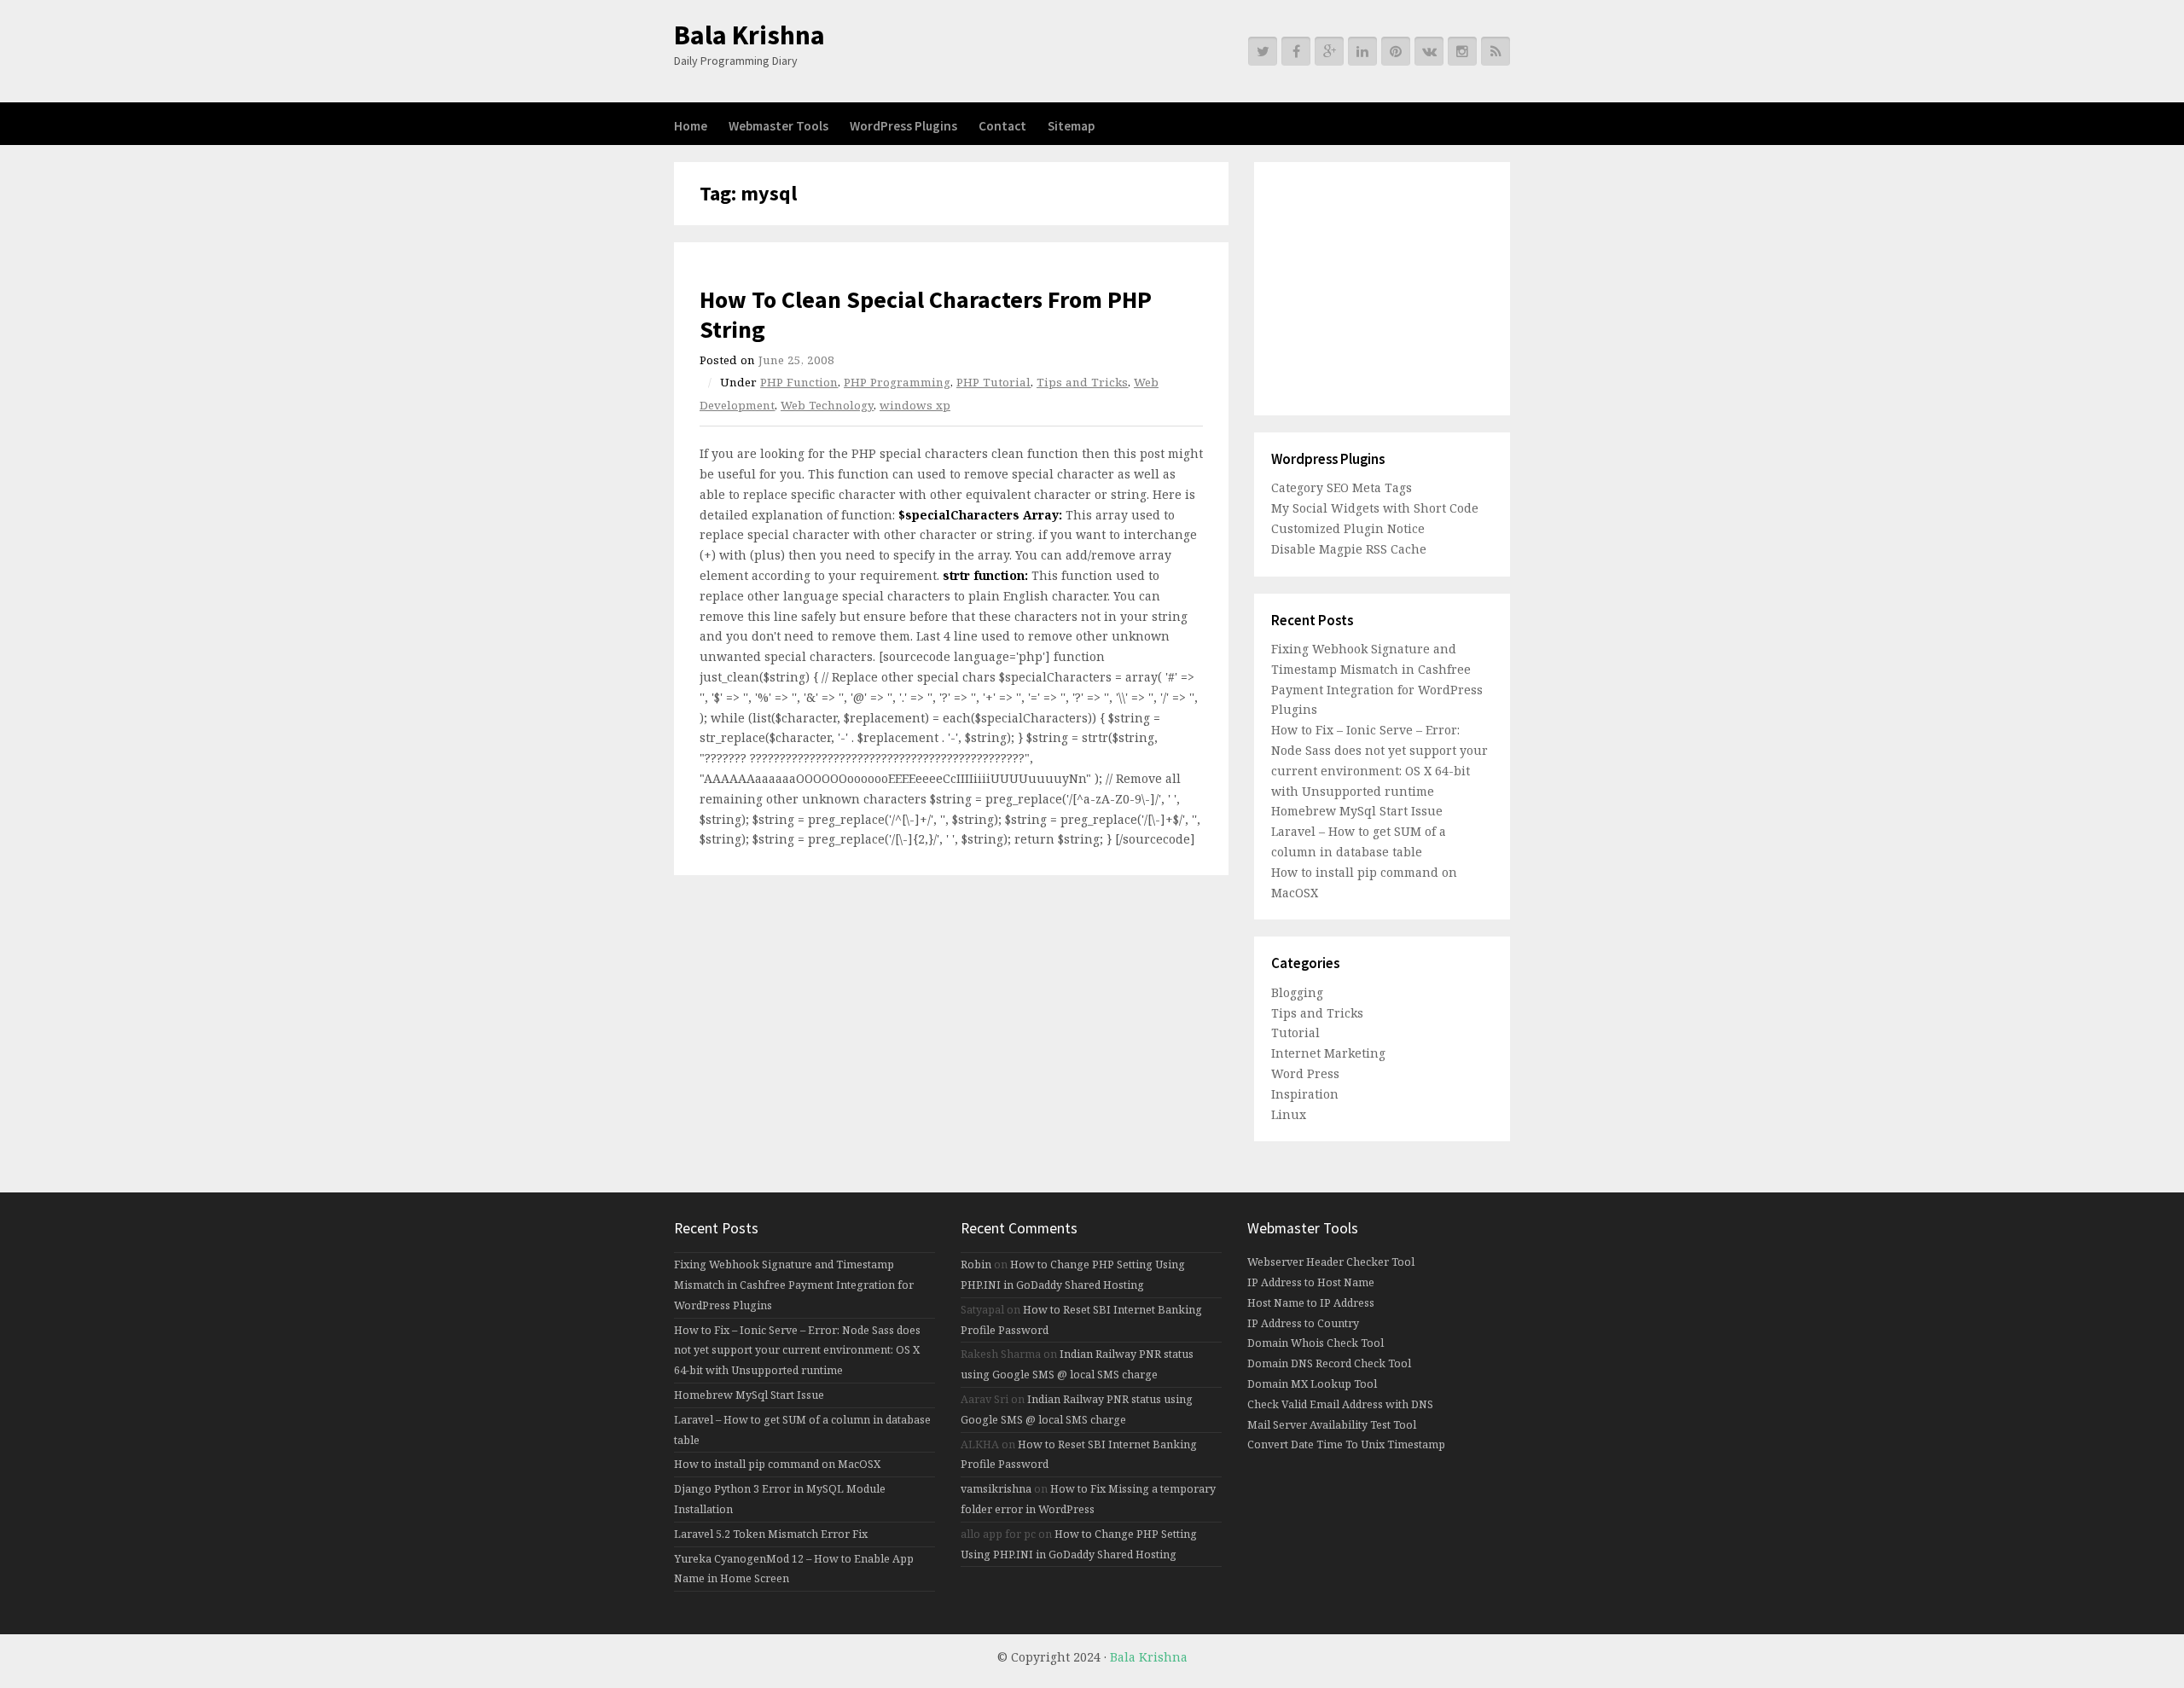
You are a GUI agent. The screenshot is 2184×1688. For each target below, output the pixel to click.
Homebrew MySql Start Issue (1357, 811)
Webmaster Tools (778, 126)
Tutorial (1295, 1033)
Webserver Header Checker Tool (1331, 1262)
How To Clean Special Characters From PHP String (926, 314)
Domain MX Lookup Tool (1312, 1384)
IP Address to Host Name (1311, 1282)
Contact (1002, 126)
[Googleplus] (1329, 51)
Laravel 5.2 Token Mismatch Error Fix (771, 1534)
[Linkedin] (1362, 51)
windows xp (915, 405)
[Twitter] (1263, 51)
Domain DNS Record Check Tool (1329, 1363)
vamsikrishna (996, 1489)
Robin (976, 1265)
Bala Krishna (749, 35)
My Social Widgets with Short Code (1375, 508)
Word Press (1305, 1073)
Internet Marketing (1328, 1053)
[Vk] (1429, 51)
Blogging (1297, 992)
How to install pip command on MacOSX (777, 1464)
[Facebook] (1296, 51)
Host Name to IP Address (1311, 1303)
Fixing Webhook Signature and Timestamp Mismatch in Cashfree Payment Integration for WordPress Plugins (794, 1285)
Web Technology (827, 405)
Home (691, 126)
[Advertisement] (1378, 286)
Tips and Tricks (1082, 382)
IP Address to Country (1303, 1323)
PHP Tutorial (993, 382)
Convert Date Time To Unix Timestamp (1346, 1444)
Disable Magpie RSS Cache (1349, 549)
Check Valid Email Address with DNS (1340, 1404)
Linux (1289, 1114)
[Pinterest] (1396, 51)
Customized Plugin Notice (1348, 528)
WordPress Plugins (903, 126)
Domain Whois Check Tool (1316, 1343)
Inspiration (1305, 1094)
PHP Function (799, 382)
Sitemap (1071, 126)
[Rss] (1496, 51)
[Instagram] (1462, 51)
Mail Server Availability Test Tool (1332, 1425)
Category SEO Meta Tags (1342, 487)
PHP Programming (897, 382)
